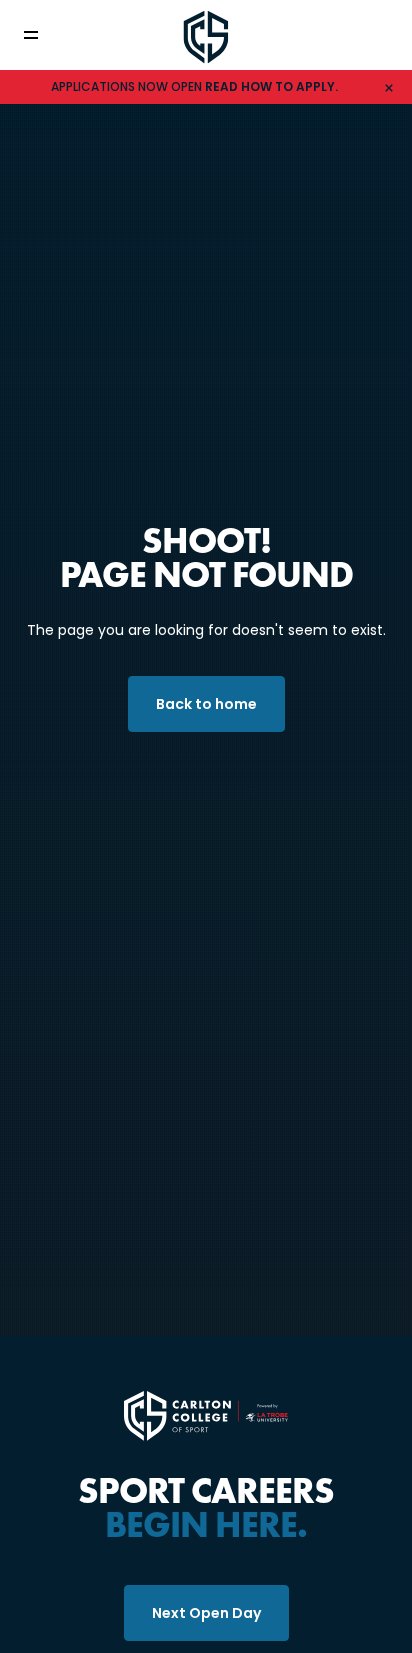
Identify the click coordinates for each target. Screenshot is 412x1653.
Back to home (206, 704)
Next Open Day (206, 1613)
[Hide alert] (389, 87)
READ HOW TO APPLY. (271, 86)
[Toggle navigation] (45, 35)
